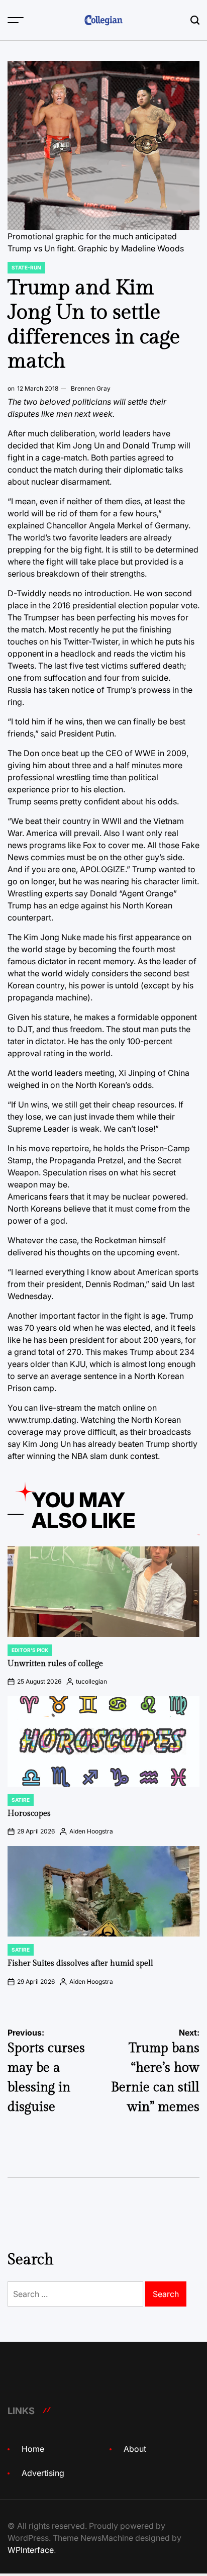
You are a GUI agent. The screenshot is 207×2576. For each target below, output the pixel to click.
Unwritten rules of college (55, 1664)
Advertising (43, 2473)
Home (33, 2449)
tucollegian (91, 1681)
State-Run (26, 267)
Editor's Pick (30, 1650)
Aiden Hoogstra (91, 1831)
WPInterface (31, 2550)
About (135, 2449)
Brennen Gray (91, 388)
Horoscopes (29, 1814)
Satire (21, 1800)
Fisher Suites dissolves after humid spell (80, 1963)
